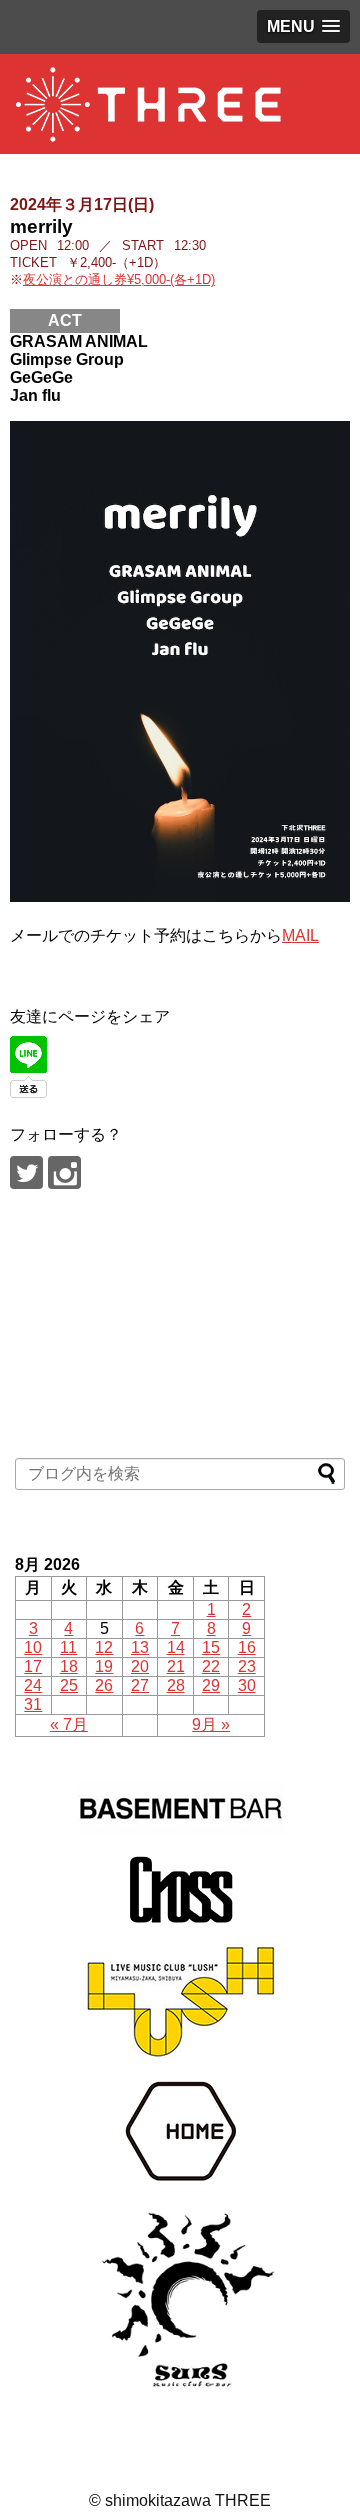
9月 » (211, 1724)
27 (140, 1685)
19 (104, 1666)
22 (211, 1666)
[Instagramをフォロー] (64, 1172)
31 (33, 1704)
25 (69, 1685)
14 (176, 1647)
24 (33, 1685)
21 (176, 1666)
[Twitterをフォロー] (26, 1172)
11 (68, 1647)
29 (211, 1685)
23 (247, 1666)
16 (247, 1647)
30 (247, 1685)
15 (211, 1647)
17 (33, 1666)
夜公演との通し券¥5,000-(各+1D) (119, 279)
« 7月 (69, 1724)
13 (140, 1647)
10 (33, 1647)
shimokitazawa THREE (188, 2500)
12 (104, 1647)
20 (140, 1666)
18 (69, 1666)
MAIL (300, 935)
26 (104, 1685)
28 (176, 1685)
